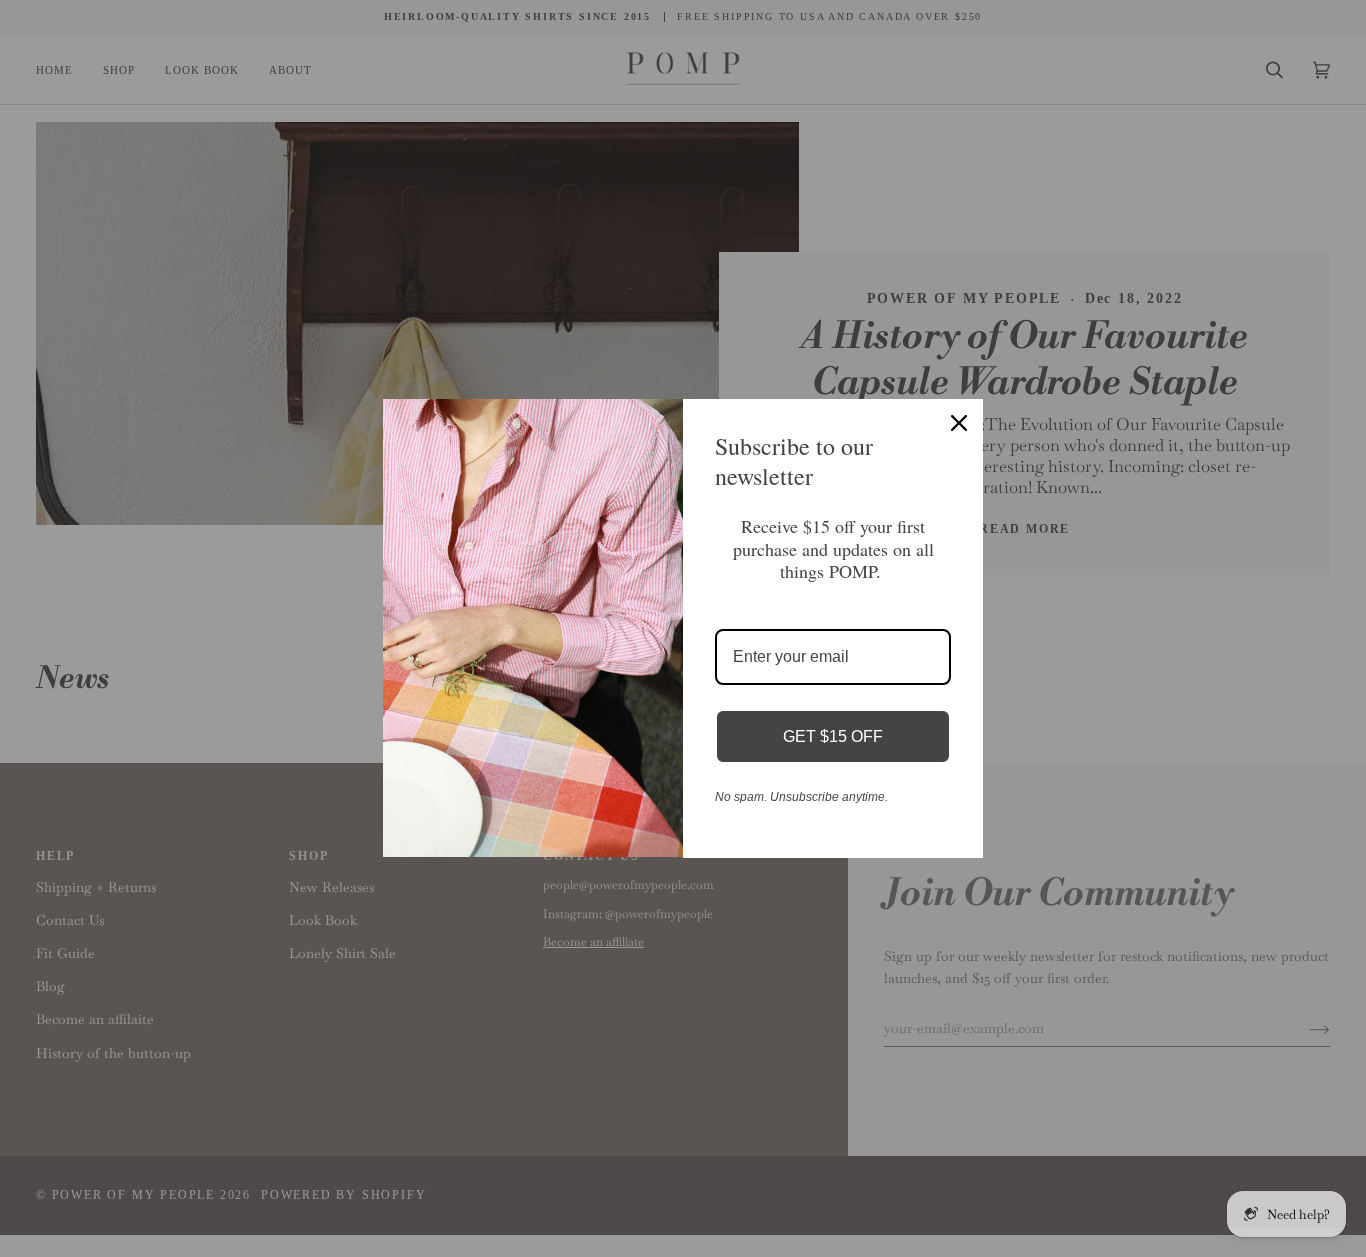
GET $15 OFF (833, 736)
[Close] (959, 423)
